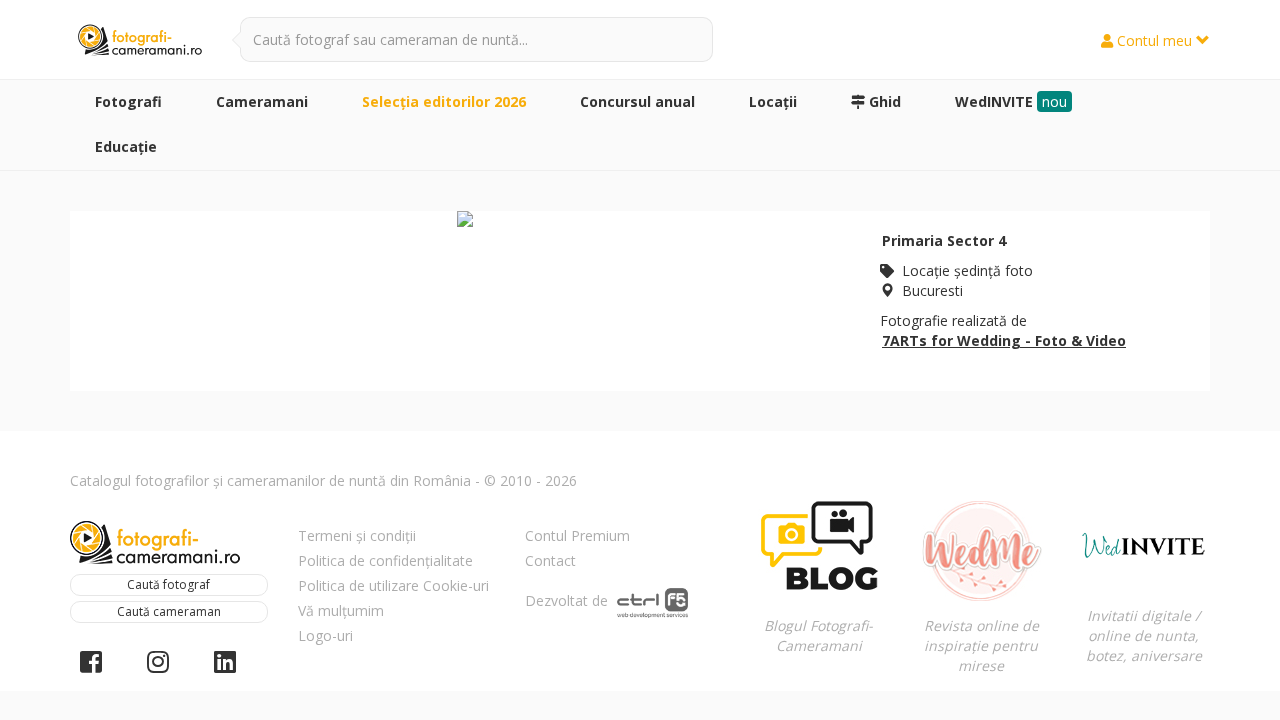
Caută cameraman (169, 611)
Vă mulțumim (341, 610)
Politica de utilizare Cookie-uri (393, 585)
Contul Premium (577, 535)
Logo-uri (325, 635)
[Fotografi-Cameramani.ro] (140, 41)
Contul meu (1154, 40)
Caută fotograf (168, 584)
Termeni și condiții (357, 535)
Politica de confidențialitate (385, 560)
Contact (550, 560)
